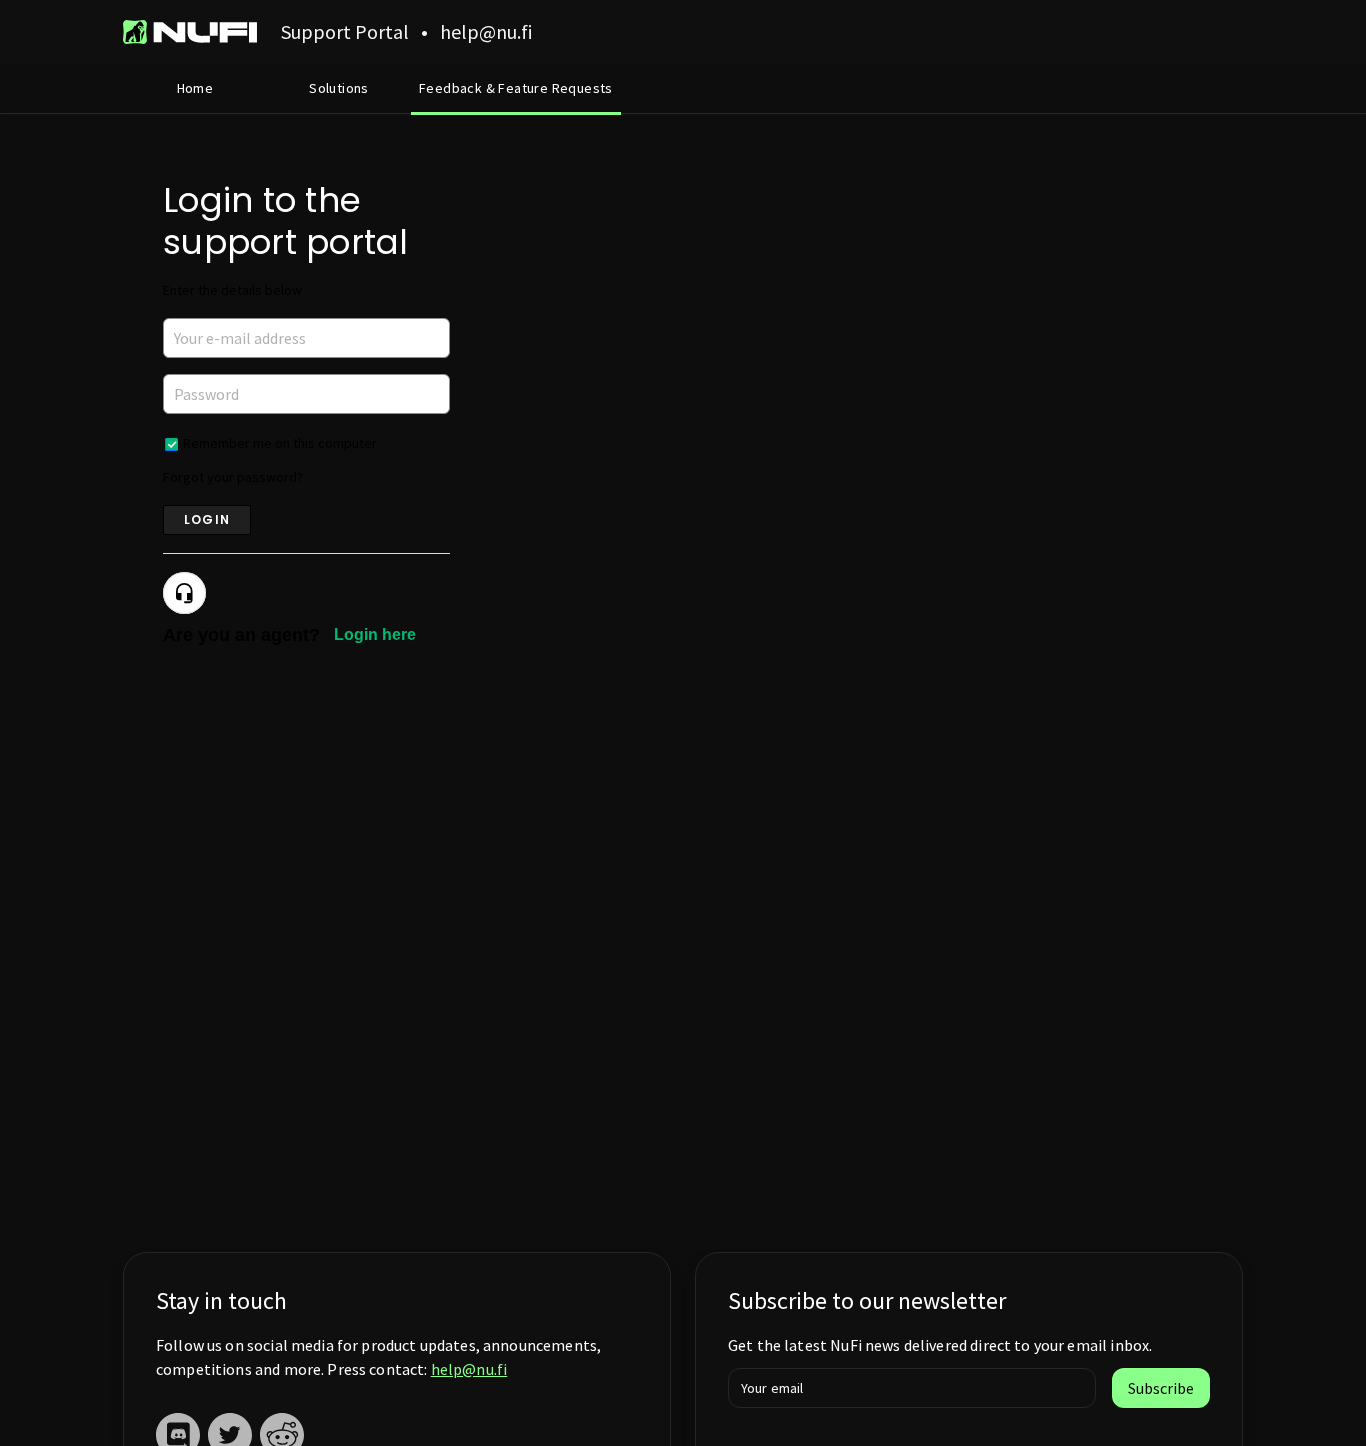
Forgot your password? (233, 477)
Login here (375, 634)
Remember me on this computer (280, 443)
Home (195, 88)
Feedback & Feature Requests (516, 88)
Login (207, 519)
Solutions (339, 88)
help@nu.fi (469, 1369)
